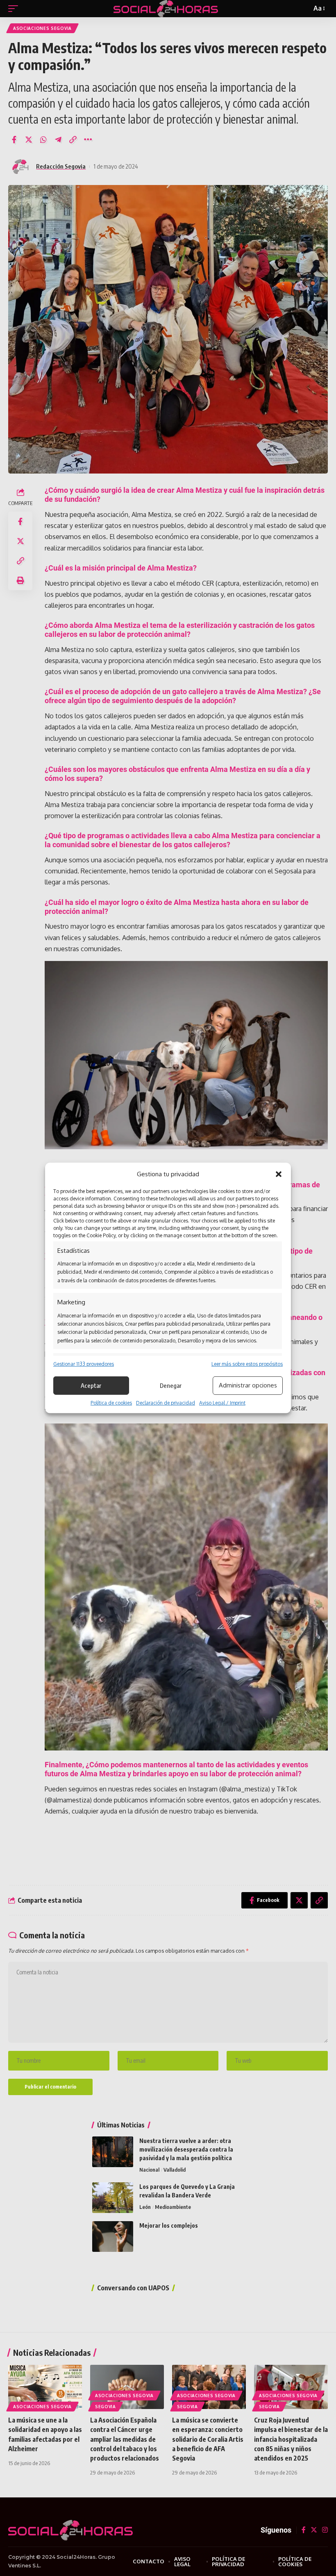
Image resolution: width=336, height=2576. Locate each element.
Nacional (149, 2170)
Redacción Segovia (61, 166)
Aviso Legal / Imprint (222, 1403)
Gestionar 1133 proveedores (84, 1364)
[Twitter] (314, 2530)
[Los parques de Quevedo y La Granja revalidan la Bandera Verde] (113, 2198)
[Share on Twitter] (29, 140)
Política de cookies (111, 1403)
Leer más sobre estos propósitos (247, 1364)
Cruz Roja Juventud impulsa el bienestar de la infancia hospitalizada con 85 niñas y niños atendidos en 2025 (291, 2439)
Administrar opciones (248, 1385)
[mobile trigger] (15, 9)
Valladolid (175, 2170)
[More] (88, 140)
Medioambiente (173, 2207)
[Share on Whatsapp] (43, 140)
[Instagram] (325, 2530)
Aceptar (91, 1385)
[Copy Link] (73, 140)
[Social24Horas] (166, 9)
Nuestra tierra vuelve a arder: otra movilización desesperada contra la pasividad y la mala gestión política (186, 2149)
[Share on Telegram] (58, 140)
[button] (279, 1174)
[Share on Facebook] (14, 140)
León (145, 2207)
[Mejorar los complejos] (113, 2237)
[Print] (20, 580)
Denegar (171, 1385)
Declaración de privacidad (166, 1403)
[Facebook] (304, 2530)
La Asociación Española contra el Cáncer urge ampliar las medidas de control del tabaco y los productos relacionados (125, 2439)
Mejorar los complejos (169, 2225)
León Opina (152, 2237)
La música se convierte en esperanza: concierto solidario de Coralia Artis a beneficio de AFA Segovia (208, 2439)
